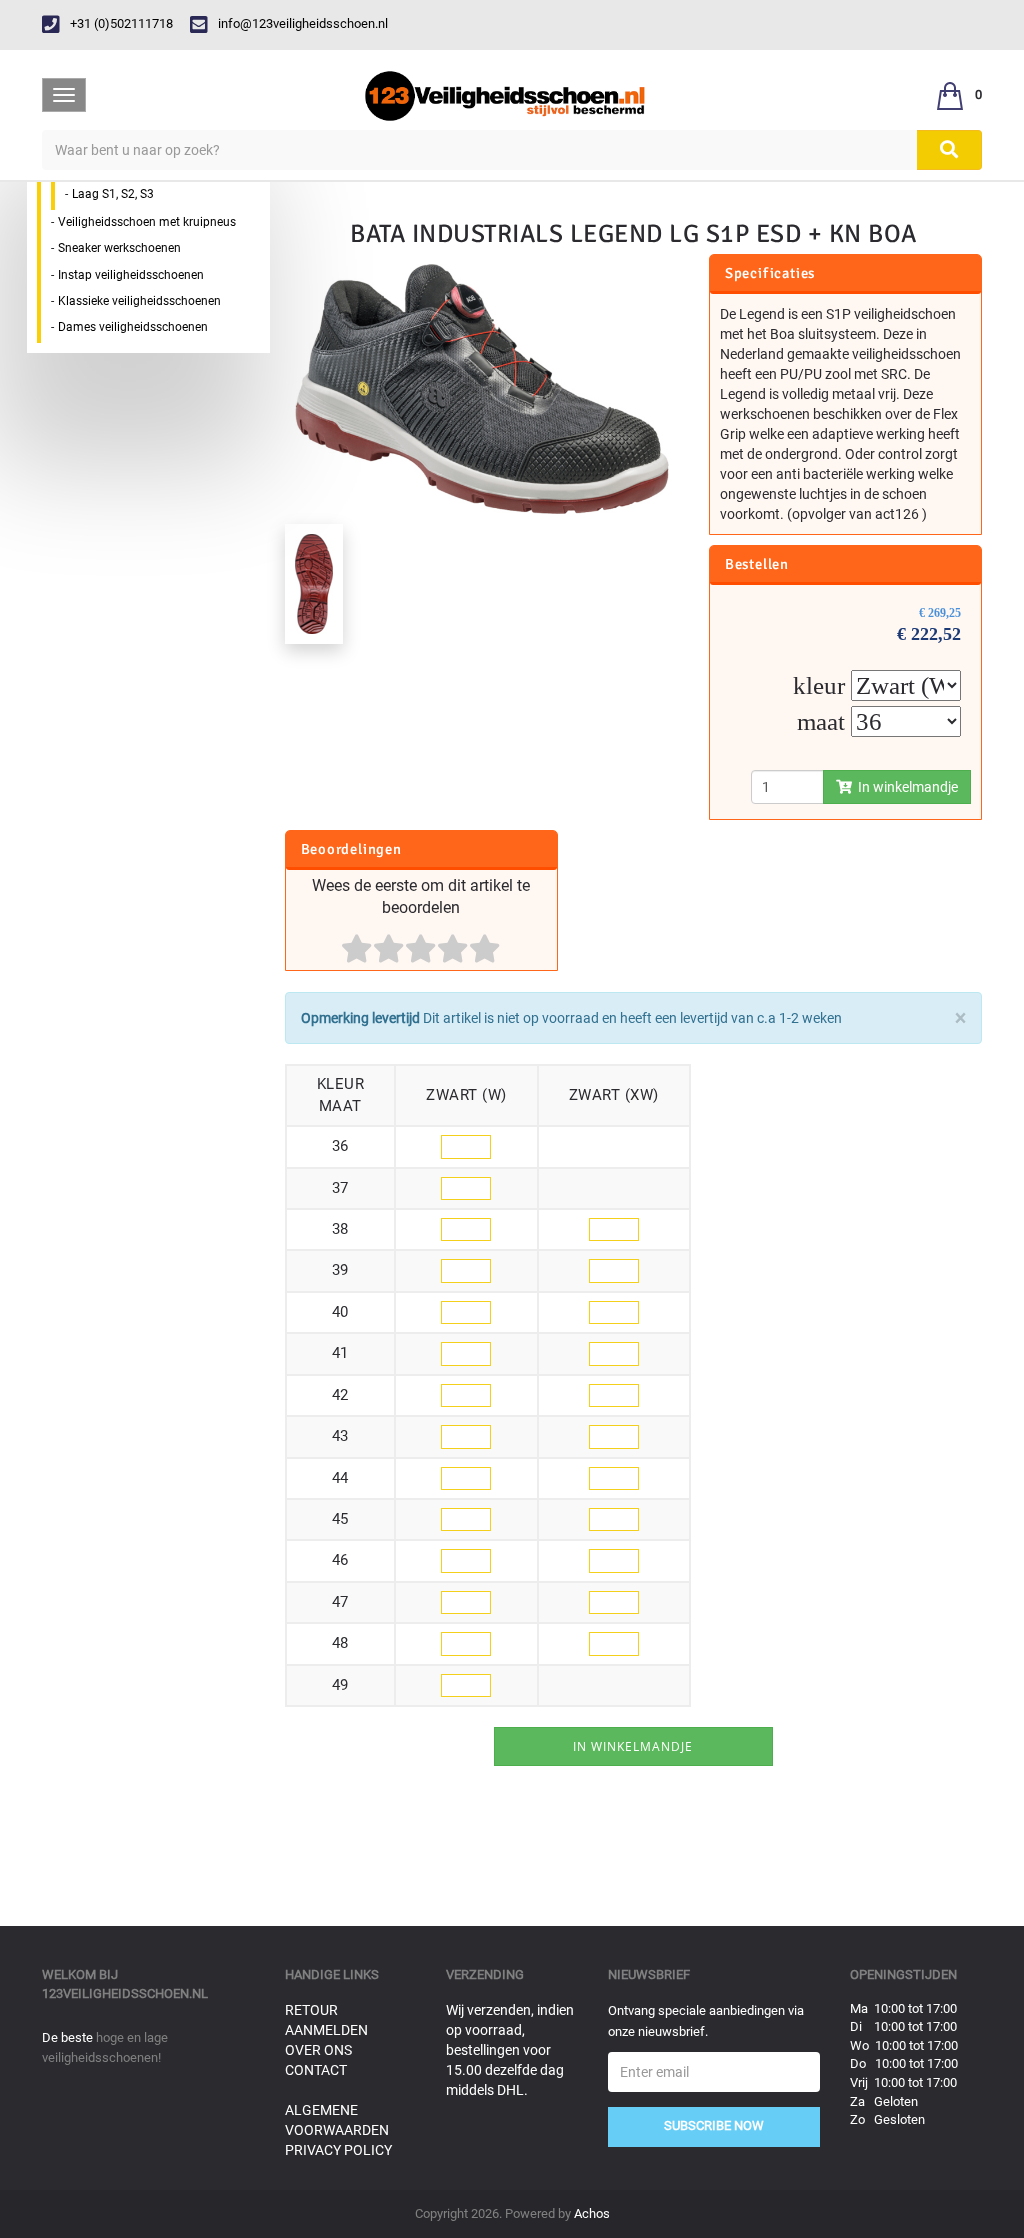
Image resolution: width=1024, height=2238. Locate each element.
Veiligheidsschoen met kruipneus (147, 222)
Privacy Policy (338, 2150)
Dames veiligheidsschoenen (133, 327)
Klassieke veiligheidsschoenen (139, 301)
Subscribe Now (714, 2125)
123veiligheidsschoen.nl (125, 1993)
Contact (316, 2070)
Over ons (318, 2050)
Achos (592, 2213)
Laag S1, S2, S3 (113, 194)
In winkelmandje (905, 787)
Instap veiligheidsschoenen (131, 275)
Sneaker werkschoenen (119, 248)
